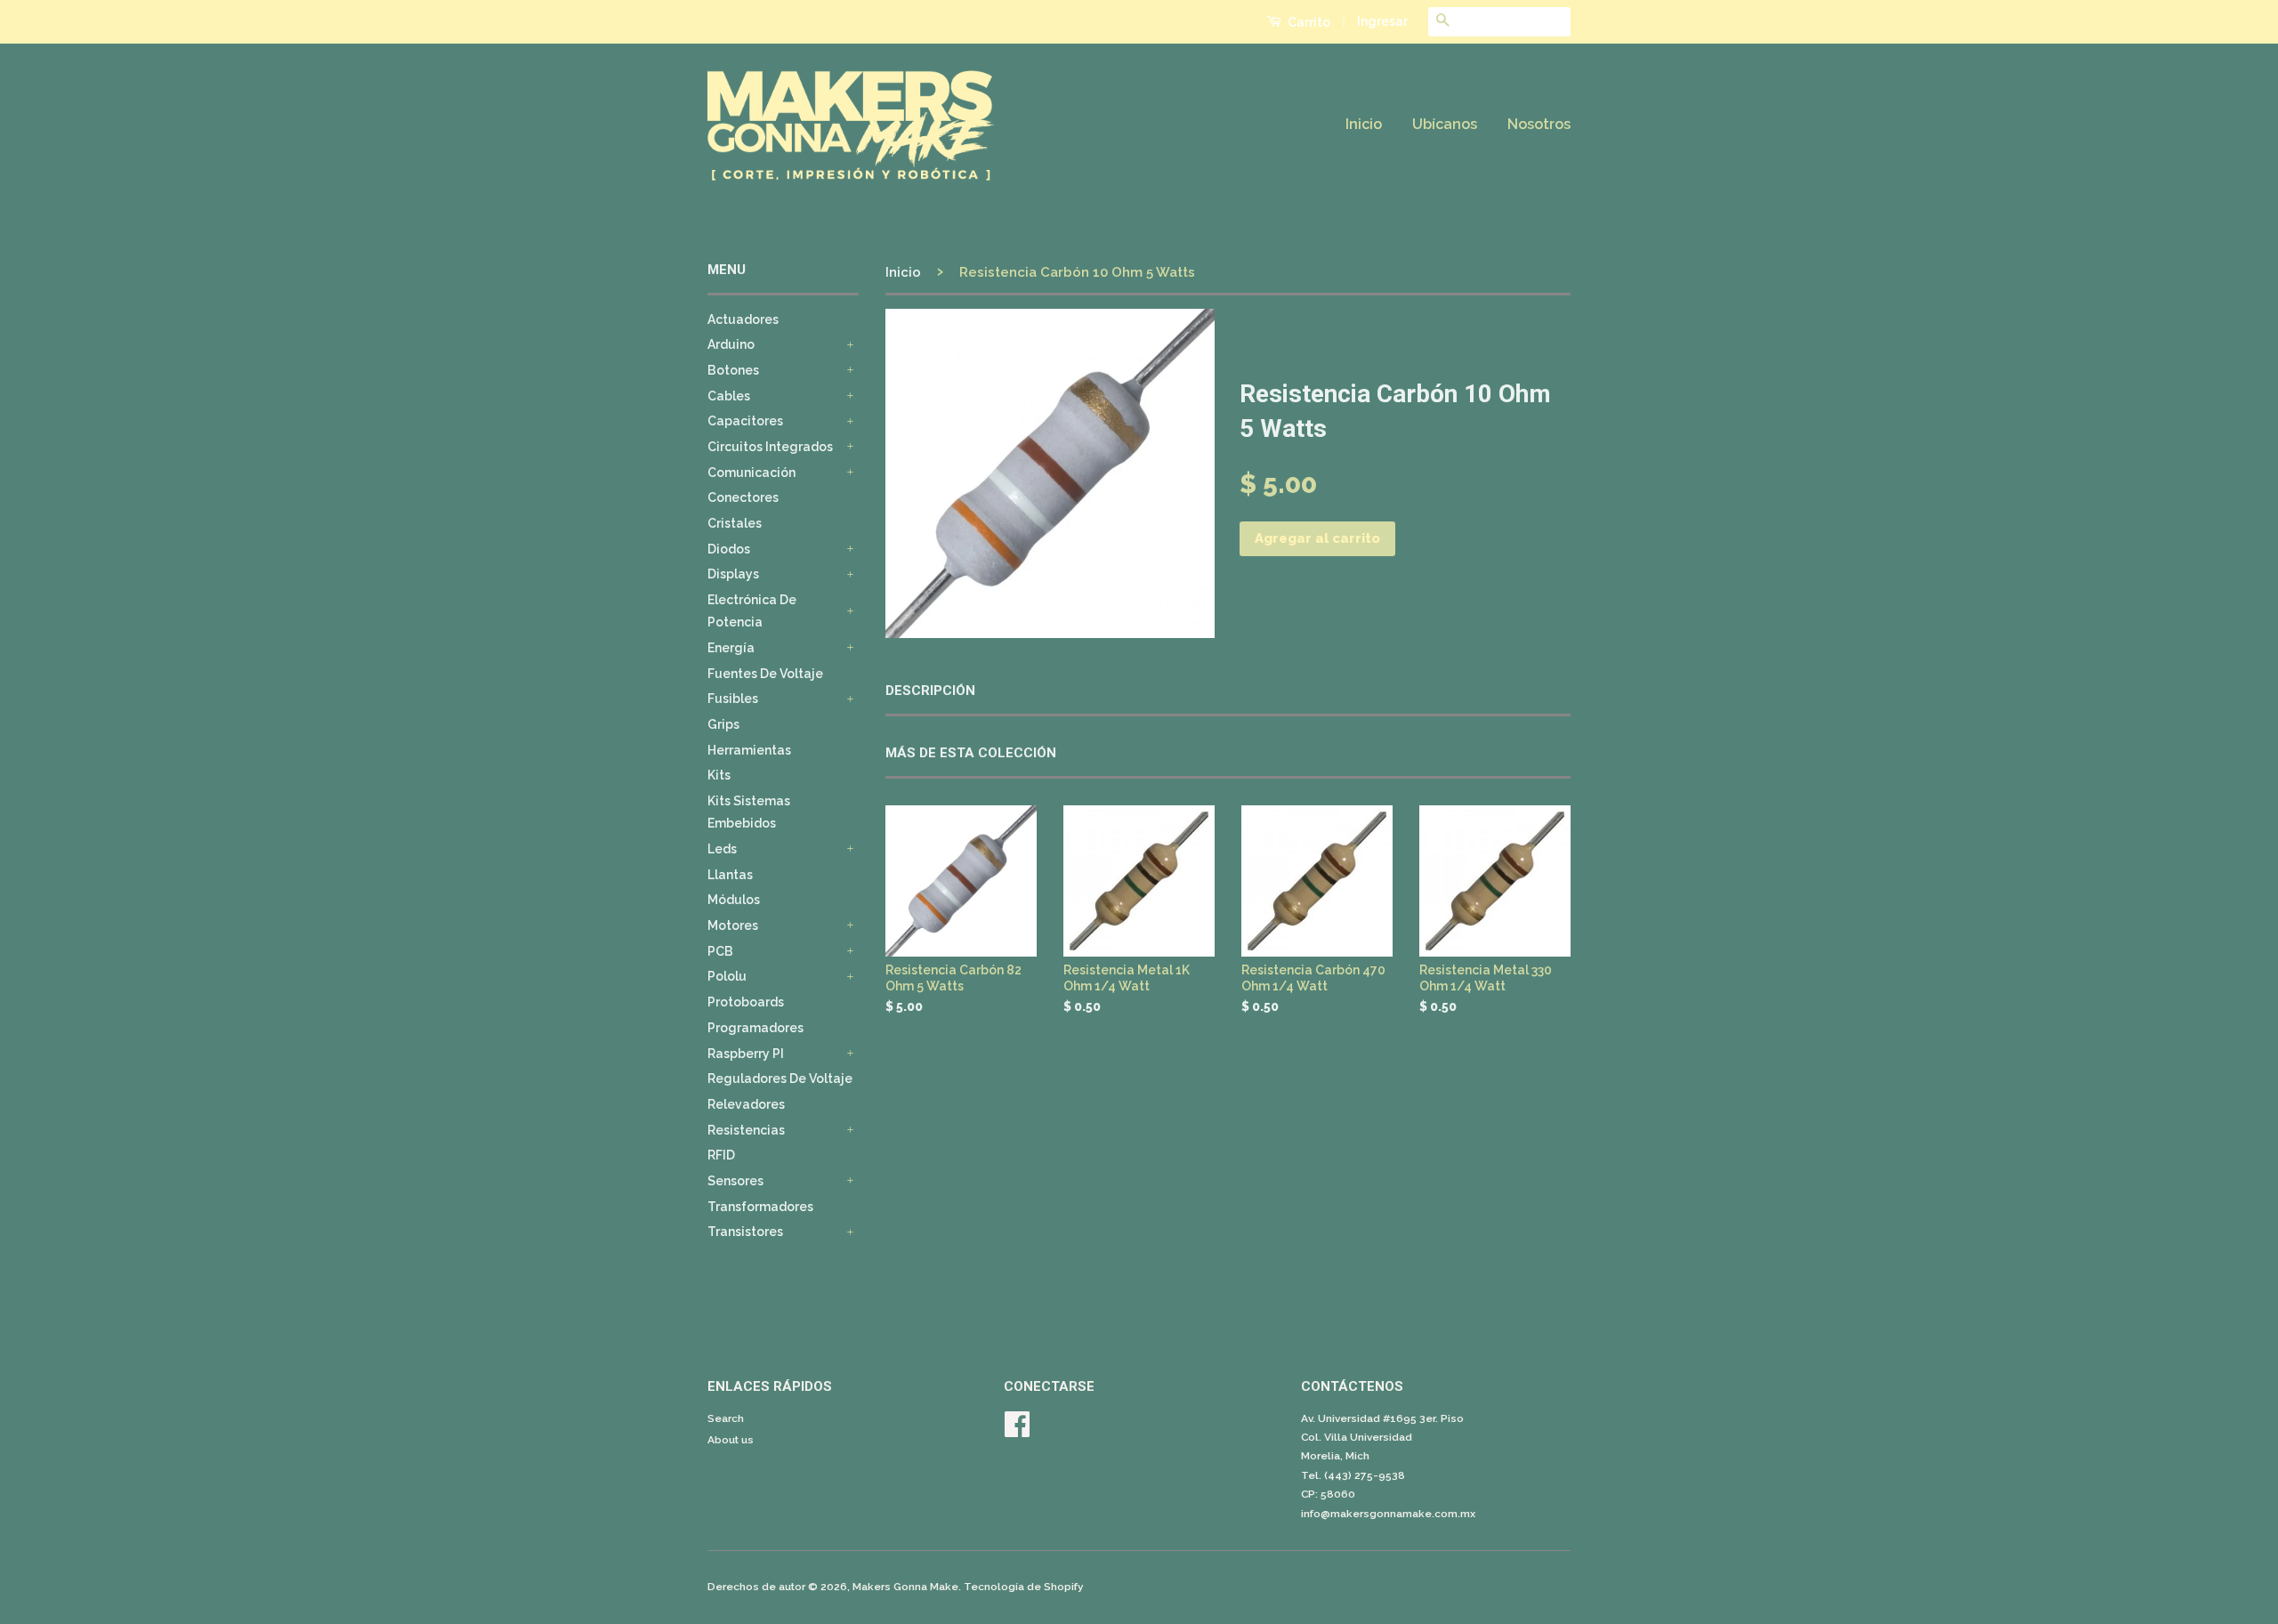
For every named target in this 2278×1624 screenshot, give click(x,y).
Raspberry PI (746, 1054)
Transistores (745, 1232)
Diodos (729, 549)
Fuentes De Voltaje (765, 674)
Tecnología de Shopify (1024, 1587)
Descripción (930, 691)
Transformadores (760, 1207)
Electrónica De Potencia (752, 611)
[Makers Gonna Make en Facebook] (1017, 1431)
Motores (733, 925)
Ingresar (1382, 21)
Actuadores (743, 319)
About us (731, 1440)
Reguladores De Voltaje (780, 1079)
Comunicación (751, 473)
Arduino (731, 344)
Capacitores (745, 421)
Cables (729, 396)
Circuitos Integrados (770, 447)
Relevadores (746, 1104)
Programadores (755, 1028)
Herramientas (749, 750)
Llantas (730, 875)
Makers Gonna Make (905, 1587)
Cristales (735, 523)
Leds (722, 849)
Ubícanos (1445, 124)
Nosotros (1539, 124)
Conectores (743, 497)
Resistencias (746, 1130)
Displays (733, 574)
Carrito (1308, 22)
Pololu (727, 976)
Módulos (734, 900)
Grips (723, 724)
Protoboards (746, 1002)
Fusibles (733, 699)
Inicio (1364, 124)
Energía (731, 648)
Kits (719, 775)
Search (726, 1418)
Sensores (735, 1181)
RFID (721, 1155)
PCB (720, 951)
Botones (733, 370)
